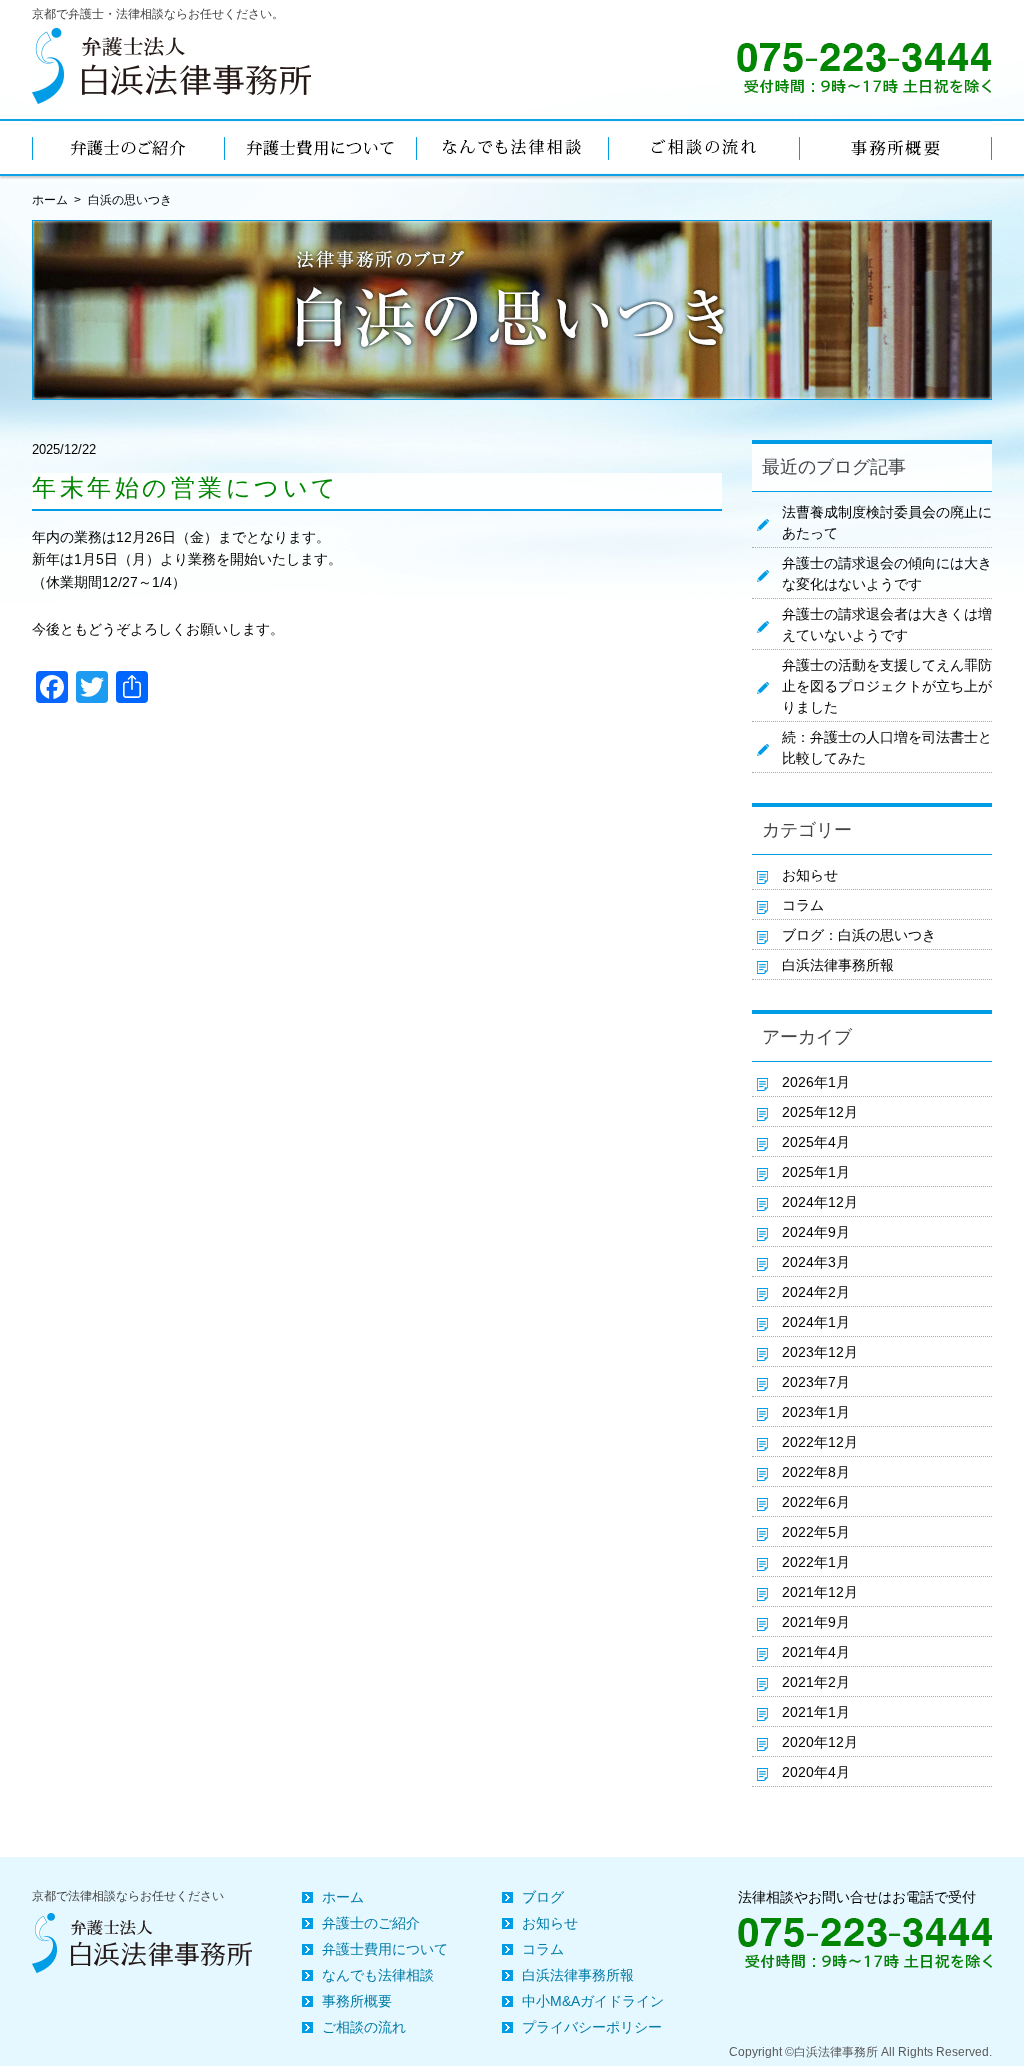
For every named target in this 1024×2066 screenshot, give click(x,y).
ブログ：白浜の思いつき (859, 935)
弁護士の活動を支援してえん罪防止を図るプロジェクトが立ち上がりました (887, 686)
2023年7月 (816, 1382)
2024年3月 (816, 1262)
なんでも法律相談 (378, 1975)
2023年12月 (820, 1352)
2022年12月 (820, 1442)
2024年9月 (816, 1232)
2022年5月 (816, 1532)
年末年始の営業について (186, 488)
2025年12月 (820, 1112)
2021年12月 (820, 1592)
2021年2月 (816, 1682)
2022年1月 (816, 1562)
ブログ (543, 1897)
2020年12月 (820, 1742)
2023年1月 (816, 1412)
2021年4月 (816, 1652)
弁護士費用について (385, 1949)
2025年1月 (816, 1172)
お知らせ (810, 875)
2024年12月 (820, 1202)
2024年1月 (816, 1322)
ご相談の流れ (364, 2027)
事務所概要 (357, 2001)
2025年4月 (816, 1142)
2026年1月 (816, 1082)
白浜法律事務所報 (838, 965)
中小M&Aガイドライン (593, 2001)
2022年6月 (816, 1502)
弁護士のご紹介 (371, 1923)
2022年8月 (816, 1472)
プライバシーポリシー (592, 2027)
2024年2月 (816, 1292)
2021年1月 (816, 1712)
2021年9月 (816, 1622)
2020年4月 (816, 1772)
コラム (803, 905)
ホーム (50, 200)
